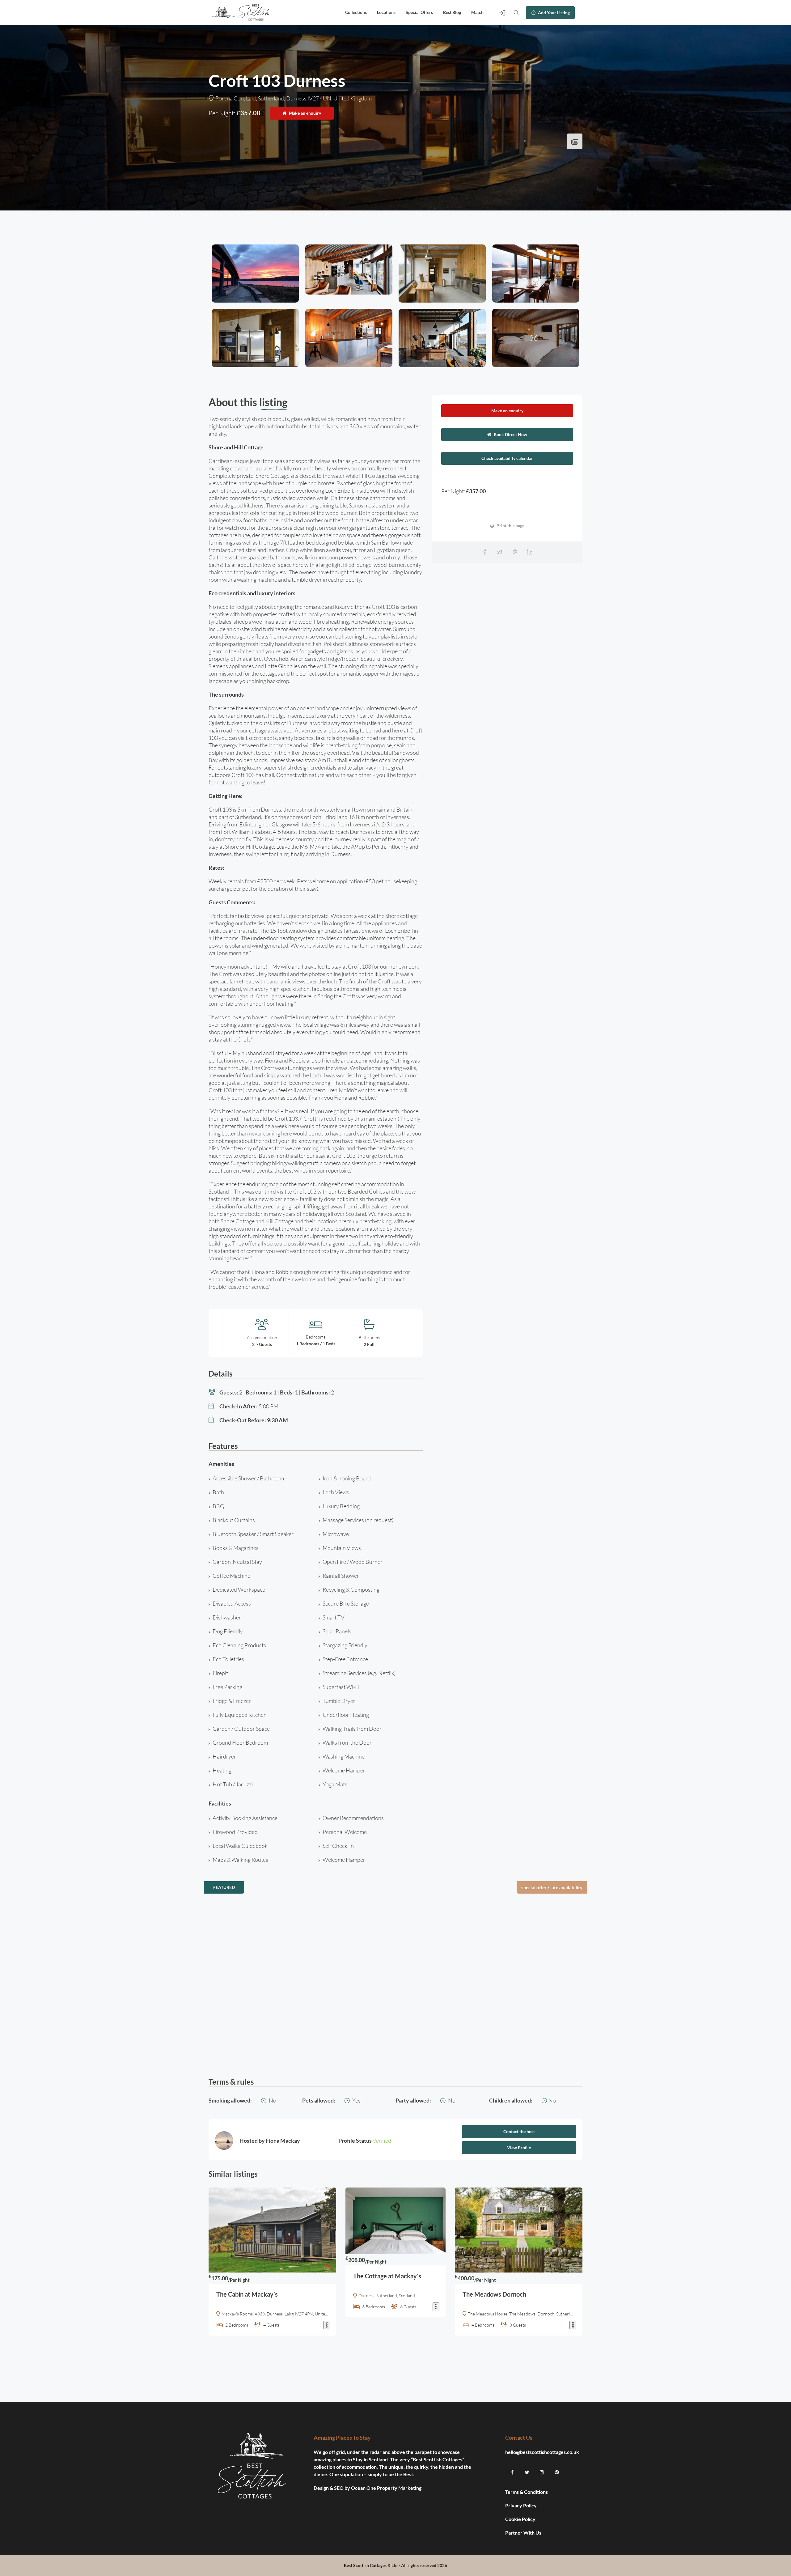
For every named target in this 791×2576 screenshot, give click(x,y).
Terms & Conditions (527, 2492)
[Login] (502, 12)
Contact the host (519, 2131)
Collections (356, 12)
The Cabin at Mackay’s (247, 2294)
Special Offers (419, 12)
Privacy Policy (521, 2505)
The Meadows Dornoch (494, 2294)
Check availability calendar (507, 458)
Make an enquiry (305, 113)
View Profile (519, 2147)
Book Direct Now (510, 434)
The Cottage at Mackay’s (387, 2276)
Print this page (510, 526)
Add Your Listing (553, 13)
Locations (386, 12)
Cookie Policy (521, 2519)
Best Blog (452, 12)
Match (477, 12)
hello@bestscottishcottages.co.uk (542, 2452)
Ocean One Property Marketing (386, 2488)
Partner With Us (524, 2533)
